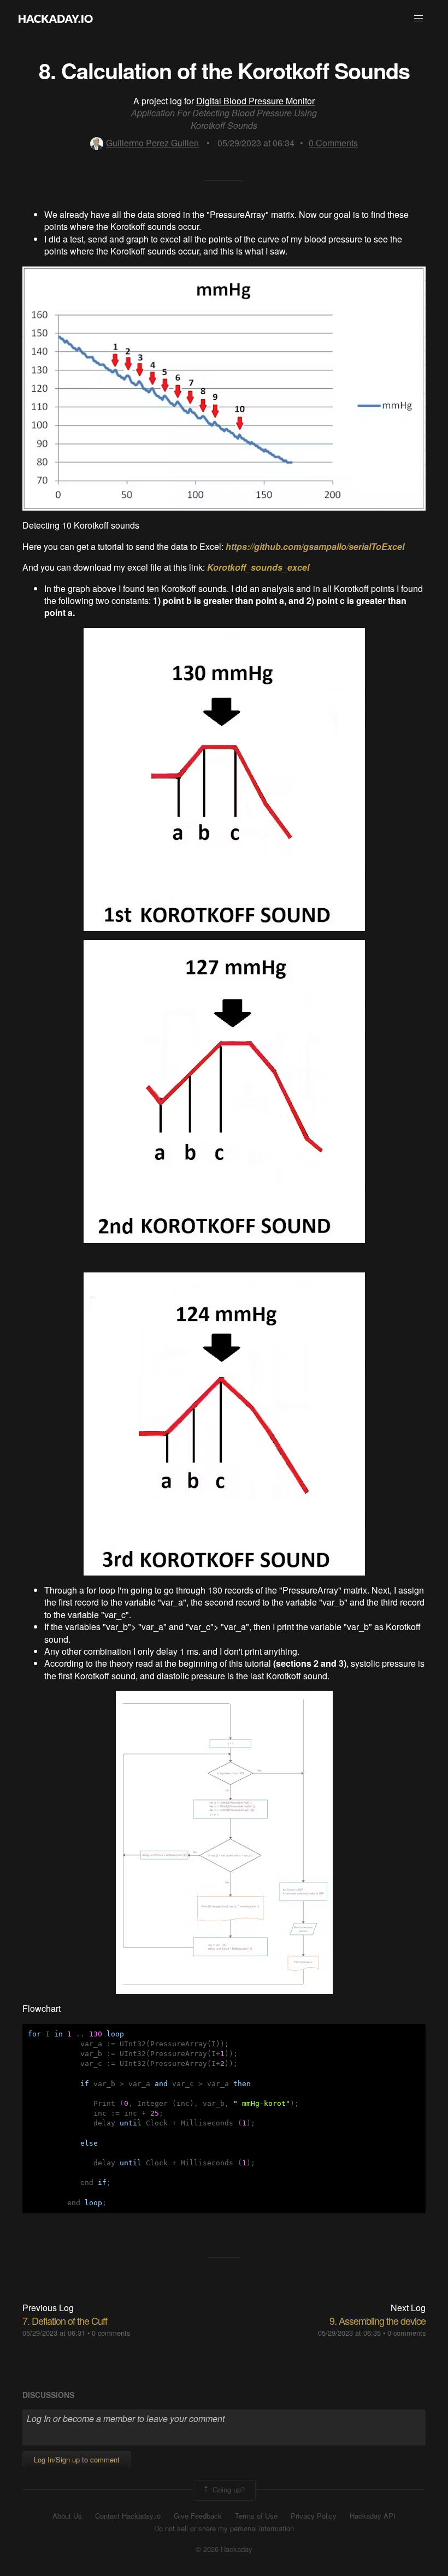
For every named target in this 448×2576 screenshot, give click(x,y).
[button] (418, 19)
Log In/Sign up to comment (77, 2459)
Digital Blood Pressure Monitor (255, 101)
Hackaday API (373, 2516)
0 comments (111, 2333)
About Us (67, 2516)
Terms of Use (256, 2516)
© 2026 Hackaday (224, 2549)
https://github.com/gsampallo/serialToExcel (315, 546)
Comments (333, 143)
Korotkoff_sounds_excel (258, 567)
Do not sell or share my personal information (224, 2528)
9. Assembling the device (378, 2320)
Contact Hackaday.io (128, 2516)
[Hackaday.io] (56, 19)
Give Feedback (198, 2516)
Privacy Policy (314, 2516)
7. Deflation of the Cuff (65, 2320)
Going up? (228, 2489)
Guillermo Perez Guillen (152, 143)
